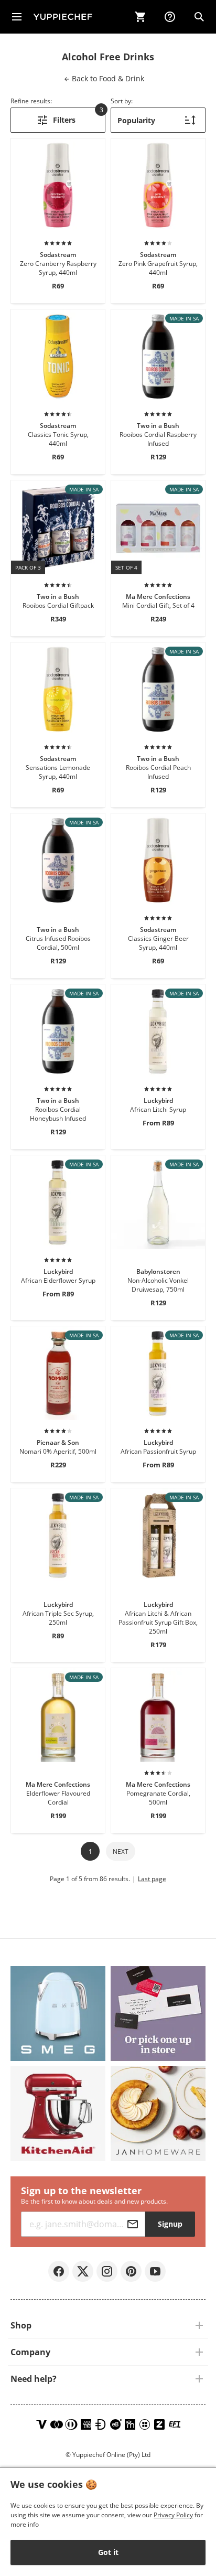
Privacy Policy (173, 2515)
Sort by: (122, 101)
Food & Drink (107, 78)
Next (121, 1851)
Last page (152, 1879)
